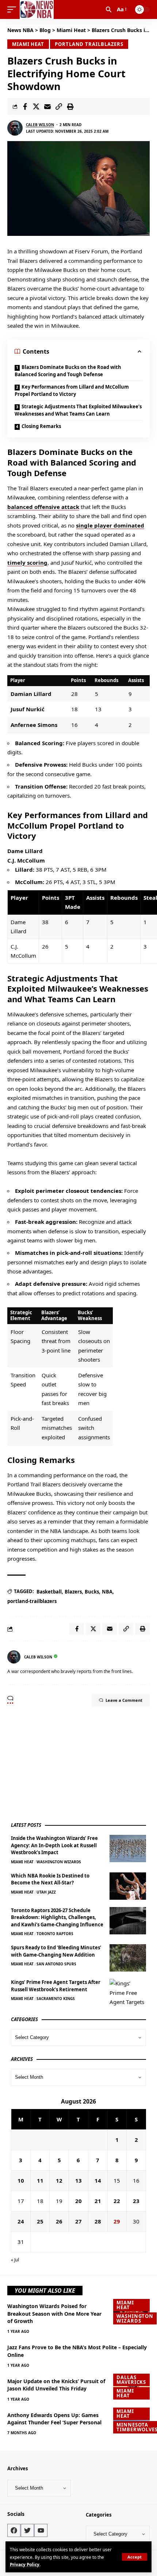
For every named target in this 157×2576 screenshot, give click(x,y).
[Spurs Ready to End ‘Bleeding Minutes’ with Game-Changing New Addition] (128, 1958)
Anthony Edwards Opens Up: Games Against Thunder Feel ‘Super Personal (54, 2419)
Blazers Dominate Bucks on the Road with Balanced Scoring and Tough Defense (68, 371)
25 (40, 2221)
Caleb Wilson (40, 125)
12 (59, 2180)
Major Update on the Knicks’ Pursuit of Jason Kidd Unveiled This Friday (56, 2385)
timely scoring (27, 563)
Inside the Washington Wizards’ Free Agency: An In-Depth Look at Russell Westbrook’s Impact (54, 1845)
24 (21, 2221)
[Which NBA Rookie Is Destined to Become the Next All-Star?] (128, 1886)
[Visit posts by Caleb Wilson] (15, 128)
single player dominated (110, 525)
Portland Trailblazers (89, 44)
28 (98, 2221)
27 (78, 2221)
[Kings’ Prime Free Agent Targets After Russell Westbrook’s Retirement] (128, 1993)
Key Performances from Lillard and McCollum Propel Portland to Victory (72, 390)
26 (59, 2221)
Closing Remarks (41, 426)
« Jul (15, 2260)
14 (98, 2180)
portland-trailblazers (32, 1601)
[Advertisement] (66, 1764)
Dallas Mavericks (131, 2380)
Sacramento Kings (56, 1999)
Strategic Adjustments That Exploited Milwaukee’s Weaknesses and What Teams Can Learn (78, 410)
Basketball (49, 1592)
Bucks (92, 1592)
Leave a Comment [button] (124, 1700)
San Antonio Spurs (56, 1964)
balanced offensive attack (43, 507)
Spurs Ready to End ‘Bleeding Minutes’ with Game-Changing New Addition (56, 1951)
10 (21, 2180)
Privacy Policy (25, 2564)
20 (78, 2201)
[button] (135, 2557)
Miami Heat (28, 44)
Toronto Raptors (55, 1934)
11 (40, 2180)
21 (98, 2201)
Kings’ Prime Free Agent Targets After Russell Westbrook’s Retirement (56, 1986)
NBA (107, 1592)
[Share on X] (36, 106)
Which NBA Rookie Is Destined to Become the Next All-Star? (50, 1879)
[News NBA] (37, 9)
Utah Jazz (46, 1892)
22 (117, 2201)
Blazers (73, 1592)
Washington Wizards (59, 1862)
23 (136, 2201)
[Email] (47, 106)
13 (78, 2180)
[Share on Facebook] (25, 106)
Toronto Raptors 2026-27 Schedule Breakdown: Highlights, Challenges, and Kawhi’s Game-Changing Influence (57, 1917)
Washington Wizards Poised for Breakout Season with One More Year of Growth (54, 2314)
